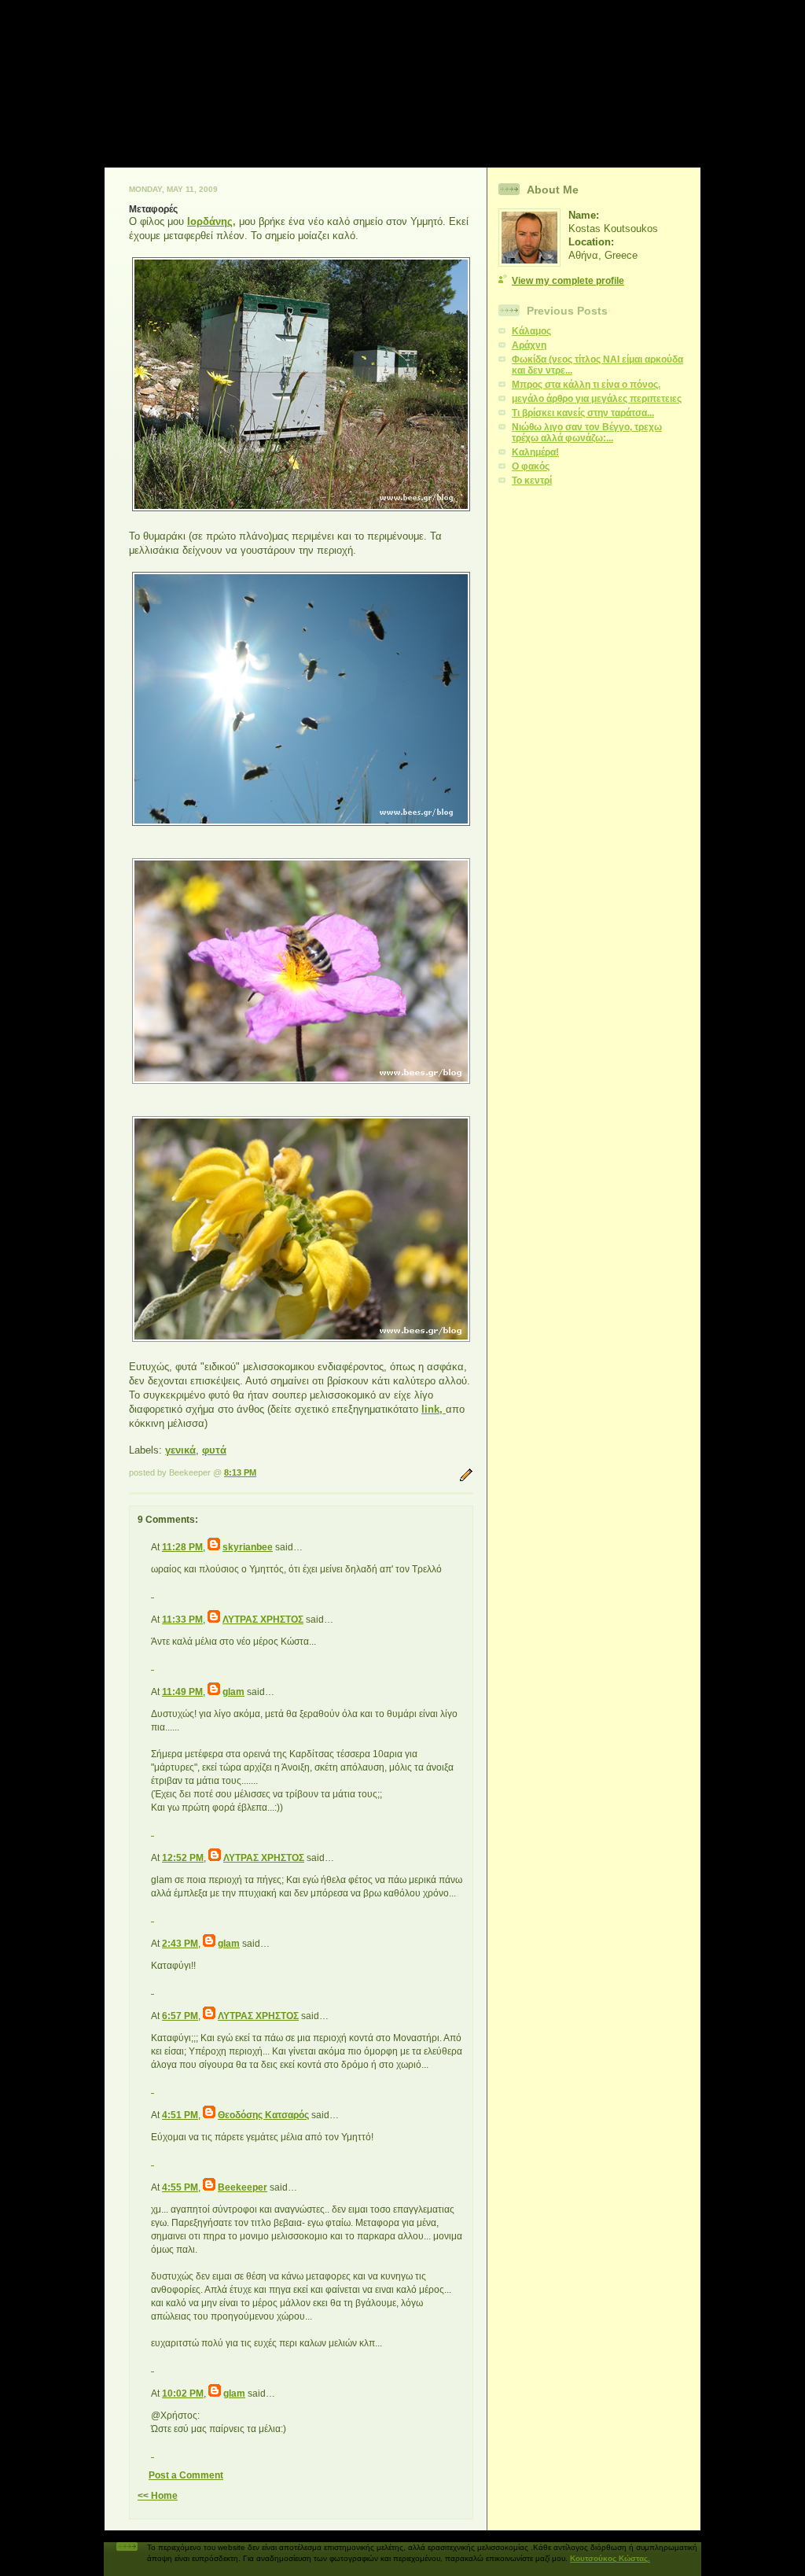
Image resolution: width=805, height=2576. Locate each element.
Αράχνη (529, 345)
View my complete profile (568, 281)
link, (434, 1409)
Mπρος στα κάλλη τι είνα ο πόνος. (586, 385)
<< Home (158, 2496)
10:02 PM (183, 2394)
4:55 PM (180, 2187)
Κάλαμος (531, 331)
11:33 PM (182, 1620)
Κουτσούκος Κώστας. (610, 2558)
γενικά (180, 1450)
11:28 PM (182, 1547)
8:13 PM (240, 1472)
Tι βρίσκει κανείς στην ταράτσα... (583, 413)
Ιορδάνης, (211, 221)
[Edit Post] (466, 1479)
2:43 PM (180, 1944)
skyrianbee (248, 1547)
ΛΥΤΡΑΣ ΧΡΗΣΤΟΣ (263, 1620)
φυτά (214, 1450)
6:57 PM (180, 2016)
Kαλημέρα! (535, 452)
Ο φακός (531, 466)
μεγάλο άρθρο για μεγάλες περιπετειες (597, 399)
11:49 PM (182, 1692)
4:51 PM (180, 2115)
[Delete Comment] (153, 1592)
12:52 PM (183, 1858)
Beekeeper (243, 2187)
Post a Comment (186, 2475)
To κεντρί (532, 481)
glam (233, 1692)
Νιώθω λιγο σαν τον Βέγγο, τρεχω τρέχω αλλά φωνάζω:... (587, 433)
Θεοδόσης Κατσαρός (263, 2115)
